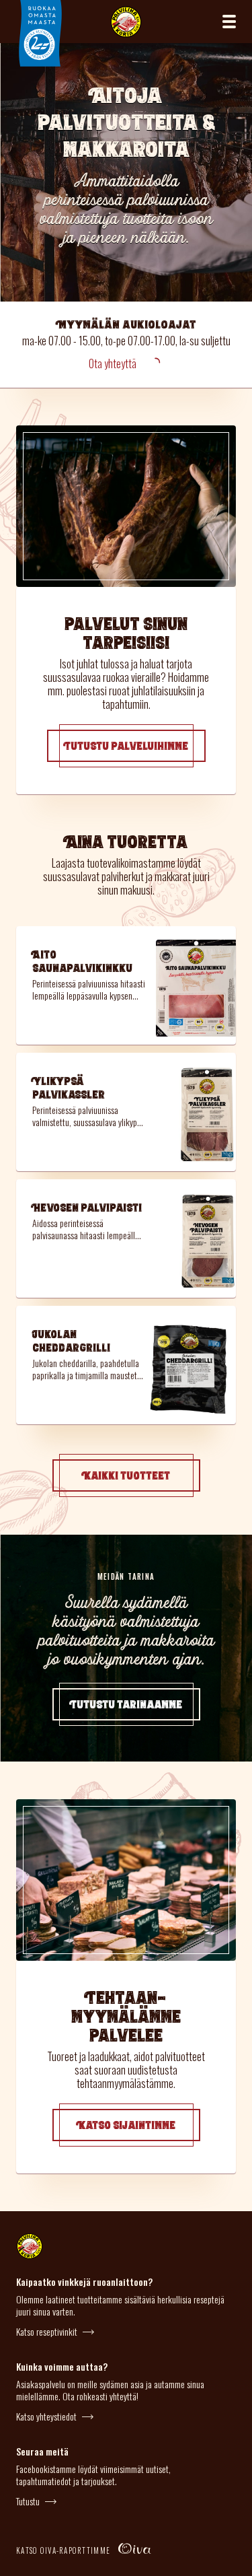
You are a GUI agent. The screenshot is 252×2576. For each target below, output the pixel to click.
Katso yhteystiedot (46, 2416)
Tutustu (28, 2501)
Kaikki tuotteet (126, 1475)
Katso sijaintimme (126, 2125)
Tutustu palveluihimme (126, 746)
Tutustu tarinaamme (126, 1704)
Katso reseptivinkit (47, 2332)
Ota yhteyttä (113, 363)
